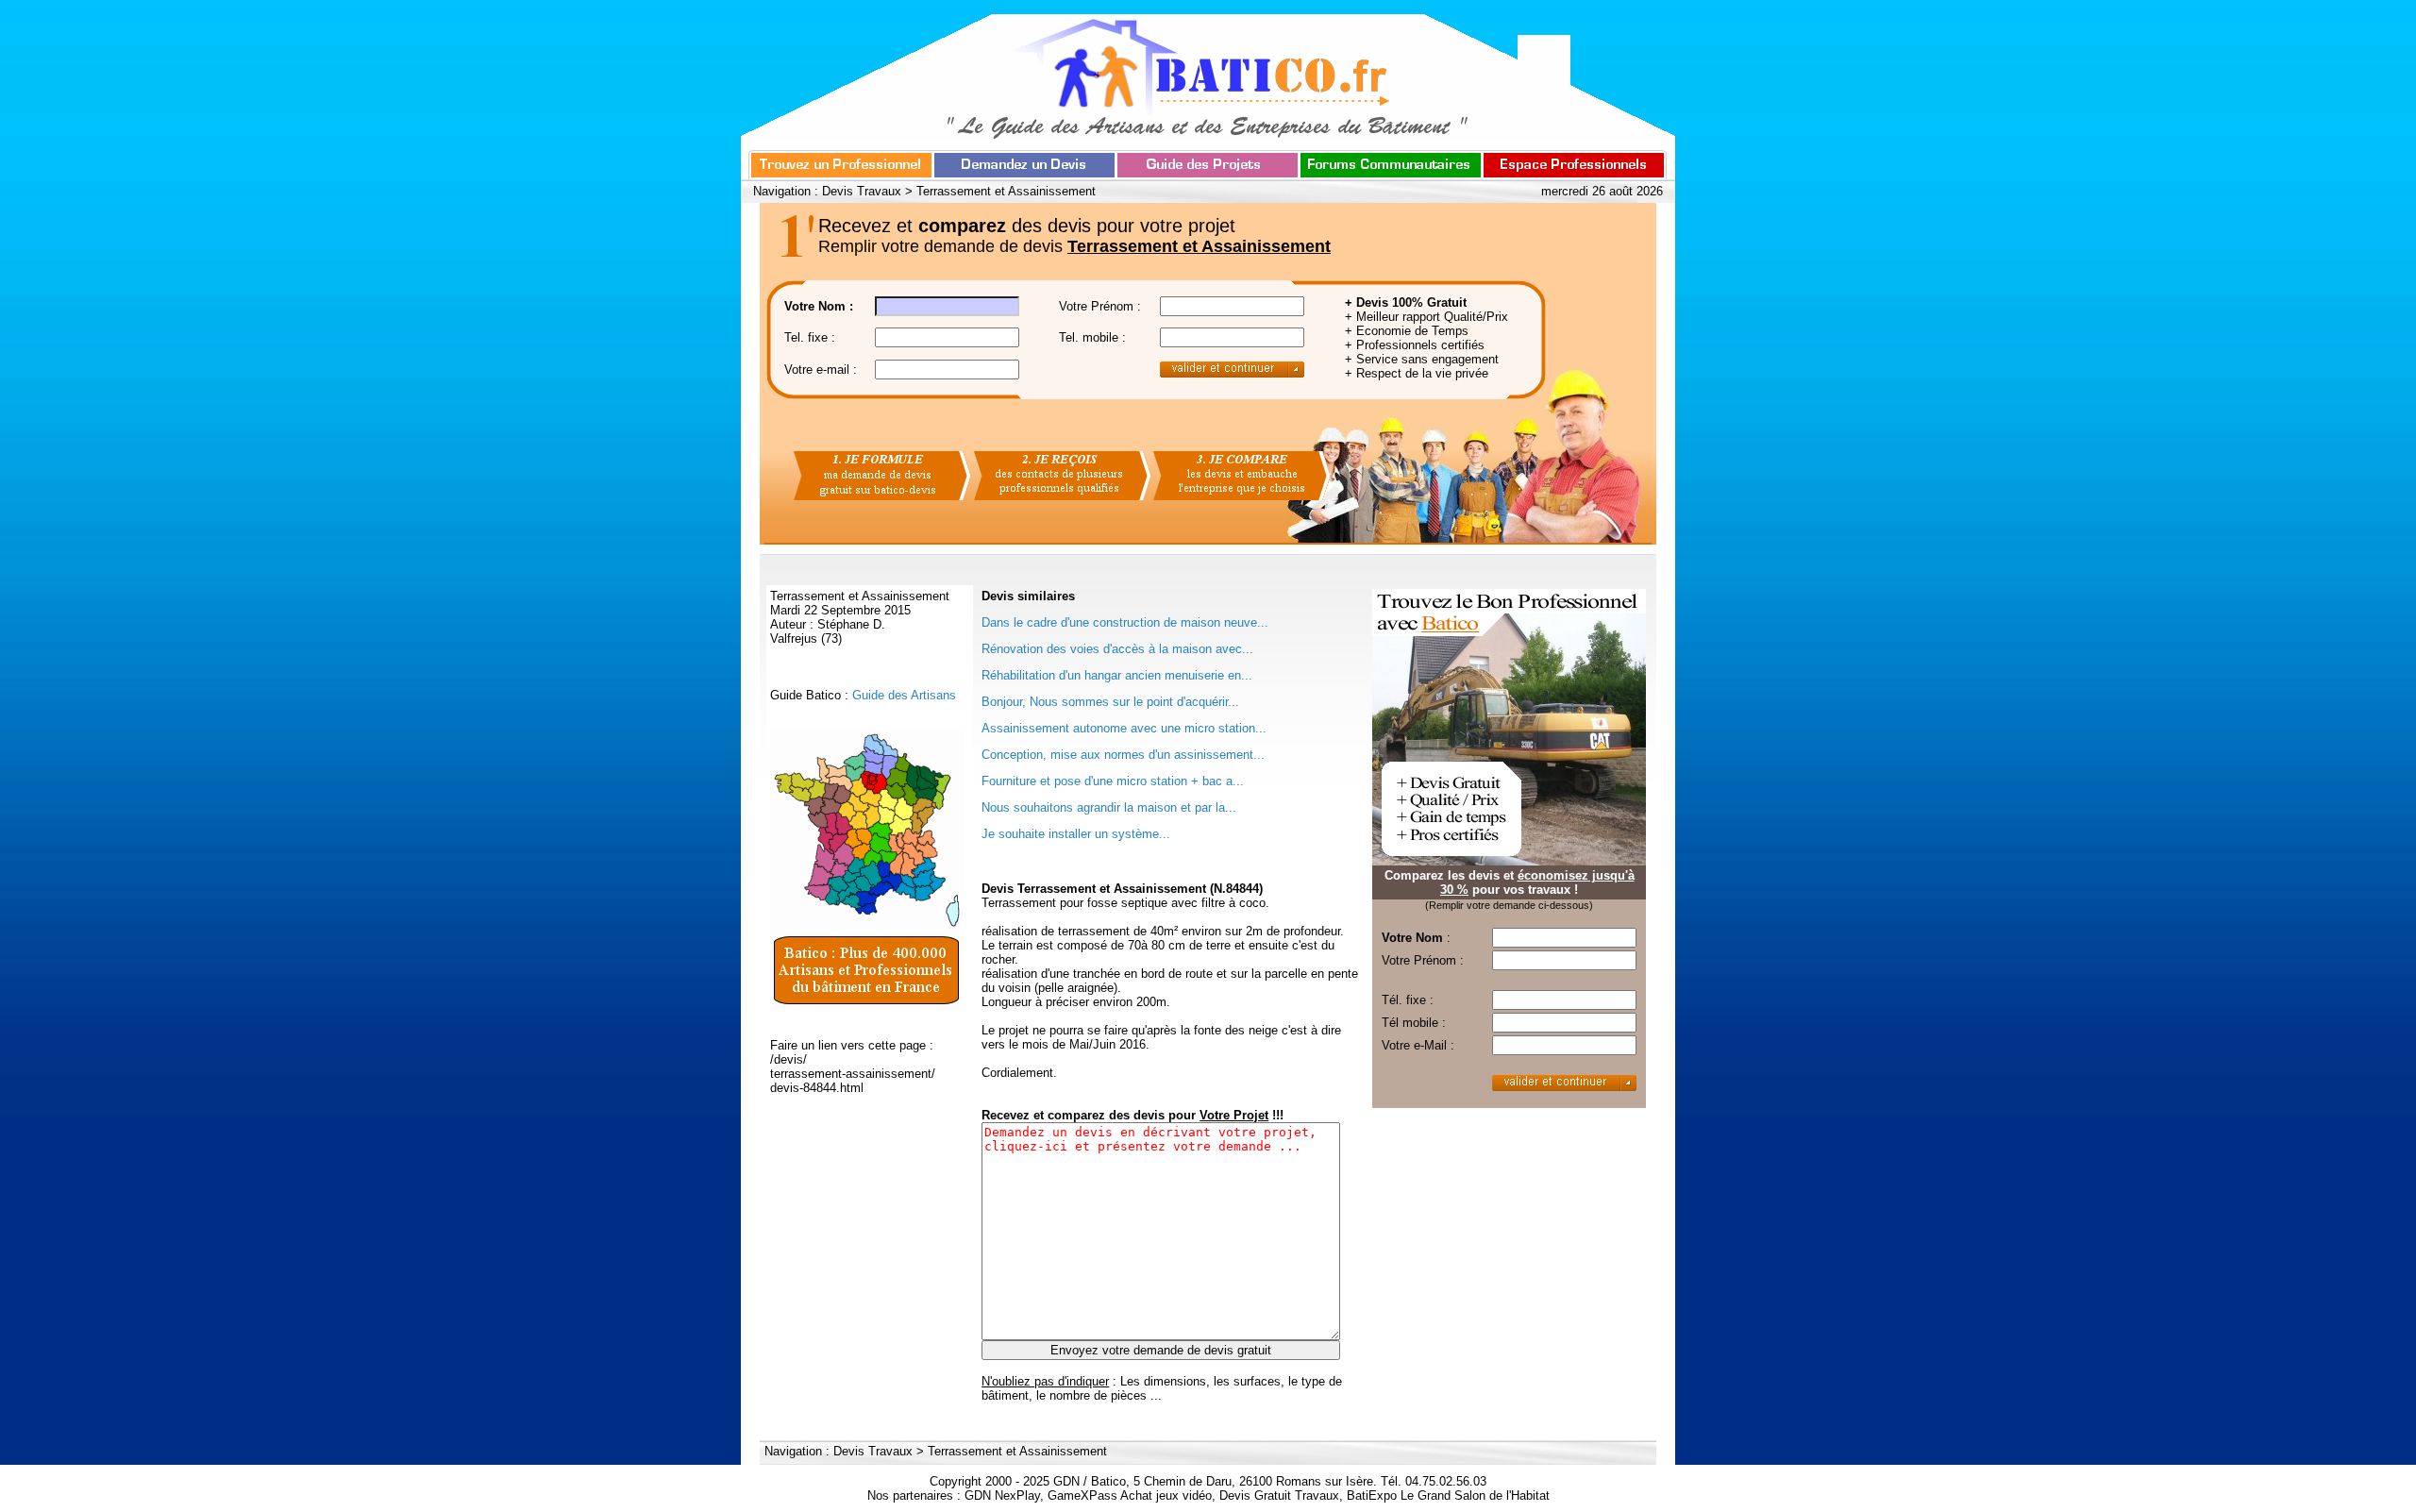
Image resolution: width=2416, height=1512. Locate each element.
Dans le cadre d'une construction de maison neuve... (1125, 622)
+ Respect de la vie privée (1417, 373)
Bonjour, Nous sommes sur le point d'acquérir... (1110, 702)
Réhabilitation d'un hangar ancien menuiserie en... (1117, 675)
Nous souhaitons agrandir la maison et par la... (1109, 807)
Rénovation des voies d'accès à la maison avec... (1117, 649)
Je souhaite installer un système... (1076, 834)
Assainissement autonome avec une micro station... (1124, 728)
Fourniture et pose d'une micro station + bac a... (1113, 781)
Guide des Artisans (904, 695)
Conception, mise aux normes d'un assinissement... (1123, 755)
